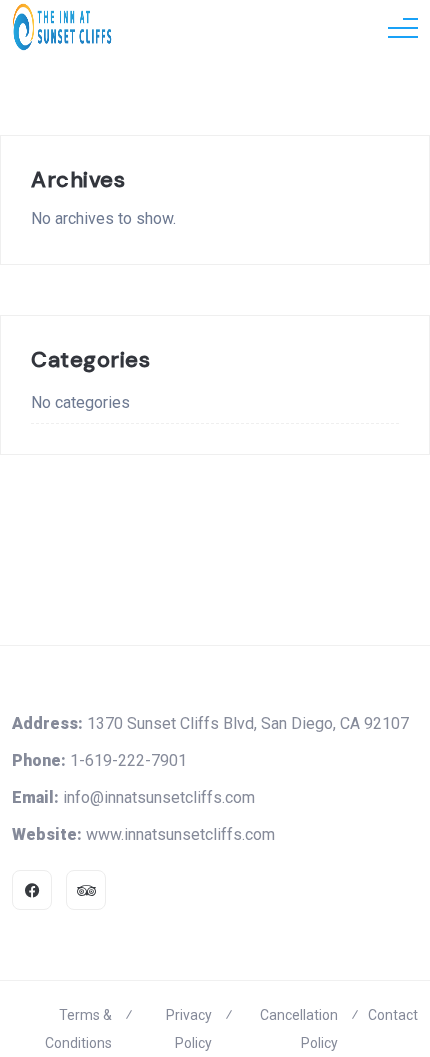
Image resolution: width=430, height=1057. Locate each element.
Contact (393, 1015)
